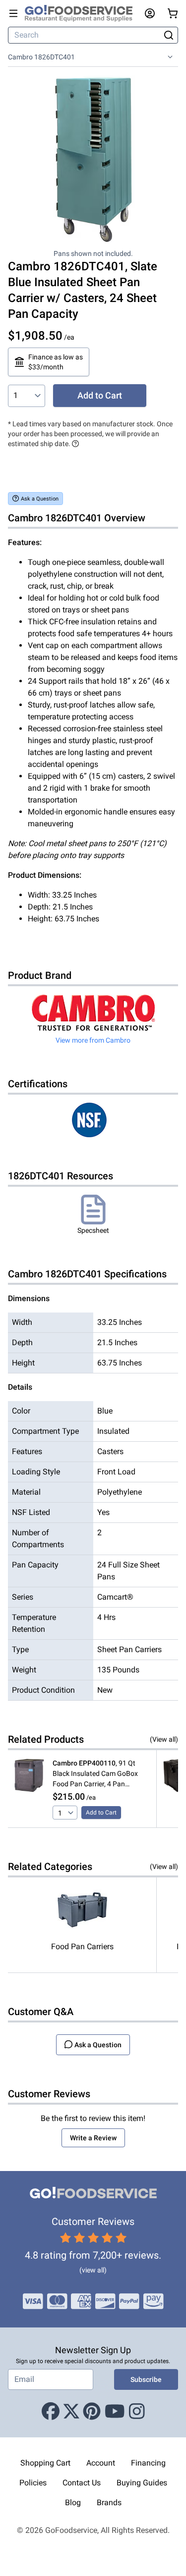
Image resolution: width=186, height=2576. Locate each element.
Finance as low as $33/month (56, 362)
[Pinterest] (92, 2412)
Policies (33, 2483)
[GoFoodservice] (83, 13)
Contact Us (82, 2483)
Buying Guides (142, 2483)
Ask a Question (40, 499)
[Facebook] (51, 2412)
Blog (73, 2502)
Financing (148, 2463)
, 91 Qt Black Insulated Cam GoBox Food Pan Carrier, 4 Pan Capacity (95, 1774)
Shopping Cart (45, 2463)
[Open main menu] (13, 13)
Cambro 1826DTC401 (41, 57)
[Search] (168, 35)
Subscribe (146, 2379)
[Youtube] (115, 2412)
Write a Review (93, 2138)
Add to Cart (100, 395)
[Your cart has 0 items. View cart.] (173, 13)
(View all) (164, 1739)
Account (101, 2463)
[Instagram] (137, 2412)
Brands (109, 2502)
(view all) (93, 2270)
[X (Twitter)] (71, 2412)
